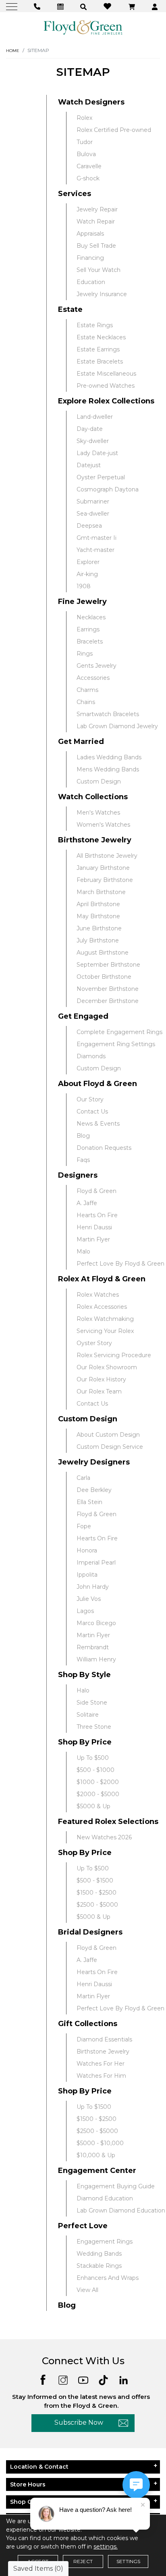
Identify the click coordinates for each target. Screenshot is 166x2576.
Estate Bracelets (100, 361)
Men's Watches (98, 813)
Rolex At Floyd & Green (102, 1279)
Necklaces (91, 617)
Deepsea (89, 526)
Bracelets (90, 641)
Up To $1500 (94, 2107)
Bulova (86, 154)
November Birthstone (108, 989)
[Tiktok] (103, 2379)
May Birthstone (98, 916)
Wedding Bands (99, 2254)
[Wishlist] (108, 6)
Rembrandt (93, 1647)
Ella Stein (89, 1502)
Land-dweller (95, 417)
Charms (87, 690)
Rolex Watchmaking (105, 1319)
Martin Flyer (93, 1239)
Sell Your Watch (99, 270)
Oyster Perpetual (101, 477)
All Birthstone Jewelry (107, 856)
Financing (90, 258)
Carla (83, 1478)
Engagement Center (97, 2171)
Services (75, 194)
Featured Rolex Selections (108, 1822)
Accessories (93, 678)
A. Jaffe (87, 1203)
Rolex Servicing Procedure (114, 1355)
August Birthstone (103, 953)
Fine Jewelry (82, 602)
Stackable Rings (99, 2266)
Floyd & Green (96, 1191)
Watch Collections (93, 797)
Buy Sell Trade (96, 246)
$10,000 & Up (96, 2155)
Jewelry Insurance (102, 294)
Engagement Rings (105, 2242)
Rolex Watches (98, 1295)
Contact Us (92, 1111)
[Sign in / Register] (156, 6)
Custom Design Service (110, 1447)
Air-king (87, 574)
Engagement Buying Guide (116, 2186)
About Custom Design (108, 1435)
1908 (84, 586)
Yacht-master (95, 550)
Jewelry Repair (97, 209)
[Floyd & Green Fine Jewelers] (83, 27)
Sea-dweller (93, 514)
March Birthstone (101, 892)
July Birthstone (98, 940)
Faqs (83, 1160)
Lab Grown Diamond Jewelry (117, 726)
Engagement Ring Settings (116, 1044)
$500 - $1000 (95, 1770)
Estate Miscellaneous (106, 374)
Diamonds (91, 1056)
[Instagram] (63, 2379)
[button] (84, 6)
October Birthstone (104, 977)
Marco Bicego (96, 1623)
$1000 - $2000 (98, 1782)
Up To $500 (93, 1758)
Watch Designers (91, 102)
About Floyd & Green (98, 1084)
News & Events (98, 1124)
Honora (87, 1550)
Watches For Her (101, 2064)
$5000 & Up (93, 1806)
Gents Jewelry (96, 666)
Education (91, 282)
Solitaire (88, 1715)
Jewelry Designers (94, 1462)
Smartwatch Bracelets (108, 714)
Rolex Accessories (102, 1307)
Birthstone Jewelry (95, 840)
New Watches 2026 (104, 1837)
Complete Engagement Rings (119, 1032)
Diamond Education (105, 2198)
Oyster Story (94, 1343)
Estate (70, 309)
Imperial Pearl (96, 1563)
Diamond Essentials (104, 2039)
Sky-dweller (93, 441)
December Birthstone (108, 1001)
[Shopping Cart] (133, 6)
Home (13, 51)
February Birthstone (105, 880)
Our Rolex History (101, 1379)
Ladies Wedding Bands (109, 757)
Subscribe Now (79, 2422)
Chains (86, 702)
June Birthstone (99, 928)
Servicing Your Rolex (105, 1331)
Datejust (89, 465)
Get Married (81, 742)
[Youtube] (83, 2379)
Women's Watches (103, 825)
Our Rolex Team (99, 1391)
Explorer (88, 562)
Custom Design (99, 781)
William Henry (96, 1659)
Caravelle (89, 166)
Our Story (90, 1099)
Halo (83, 1690)
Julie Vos (89, 1599)
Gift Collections (88, 2024)
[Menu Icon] (13, 6)
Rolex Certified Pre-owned (114, 130)
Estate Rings (95, 325)
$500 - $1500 (95, 1880)
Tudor (85, 142)
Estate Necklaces (101, 337)
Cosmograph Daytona (108, 489)
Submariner (93, 501)
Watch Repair (96, 221)
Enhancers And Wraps (108, 2278)
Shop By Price (85, 1742)
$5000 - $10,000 (100, 2143)
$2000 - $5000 (98, 1794)
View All (87, 2290)
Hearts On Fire (97, 1215)
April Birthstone (98, 904)
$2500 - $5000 (97, 1905)
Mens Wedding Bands (108, 769)
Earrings (88, 629)
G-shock (88, 178)
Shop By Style (84, 1675)
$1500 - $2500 (96, 1893)
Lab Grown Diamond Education (121, 2210)
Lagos (85, 1611)
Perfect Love (83, 2226)
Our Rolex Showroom (107, 1367)
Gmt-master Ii (96, 538)
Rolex (84, 118)
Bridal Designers (90, 1932)
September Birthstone (108, 965)
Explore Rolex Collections (106, 401)
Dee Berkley (94, 1490)
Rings (85, 654)
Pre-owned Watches (106, 386)
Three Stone (94, 1727)
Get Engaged (83, 1016)
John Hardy (93, 1587)
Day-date (90, 429)
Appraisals (90, 234)
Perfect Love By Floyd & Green (120, 1264)
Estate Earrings (98, 349)
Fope (84, 1526)
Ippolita (87, 1575)
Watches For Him (101, 2076)
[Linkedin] (123, 2379)
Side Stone (92, 1703)
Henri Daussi (94, 1227)
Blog (83, 1136)
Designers (78, 1175)
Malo (83, 1251)
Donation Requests (104, 1148)
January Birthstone (103, 868)
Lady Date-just (97, 453)
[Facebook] (43, 2379)
